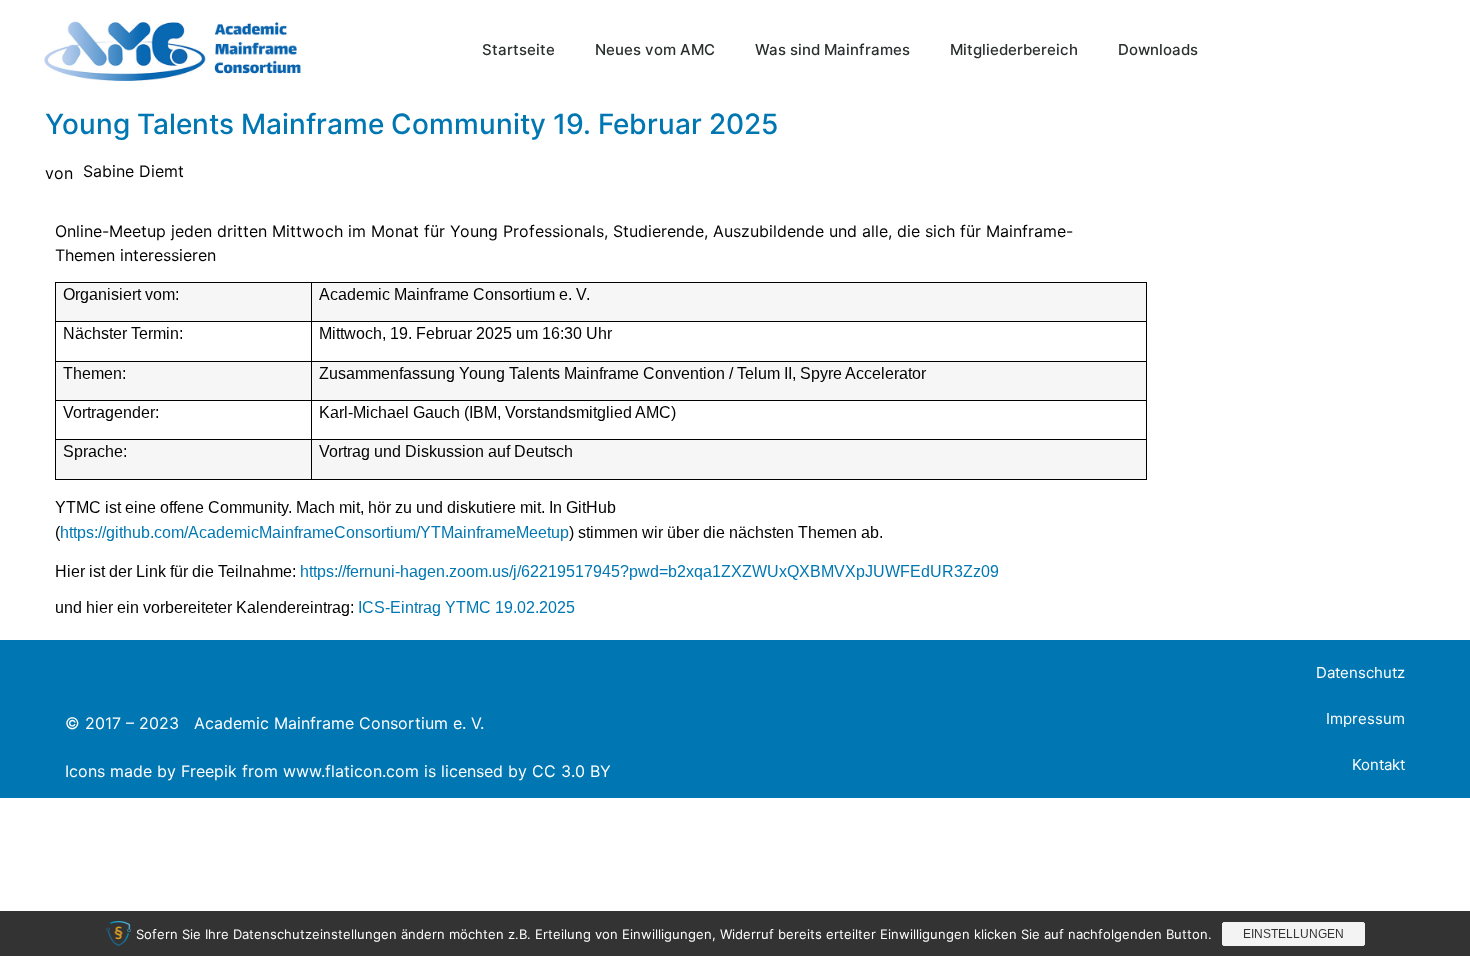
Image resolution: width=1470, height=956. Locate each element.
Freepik (209, 771)
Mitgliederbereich (1014, 49)
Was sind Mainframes (832, 49)
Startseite (518, 49)
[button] (1415, 50)
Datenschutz (1360, 672)
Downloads (1158, 49)
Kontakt (1378, 764)
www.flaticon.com (351, 771)
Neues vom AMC (655, 49)
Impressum (1365, 718)
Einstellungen (1293, 934)
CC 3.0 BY (571, 771)
